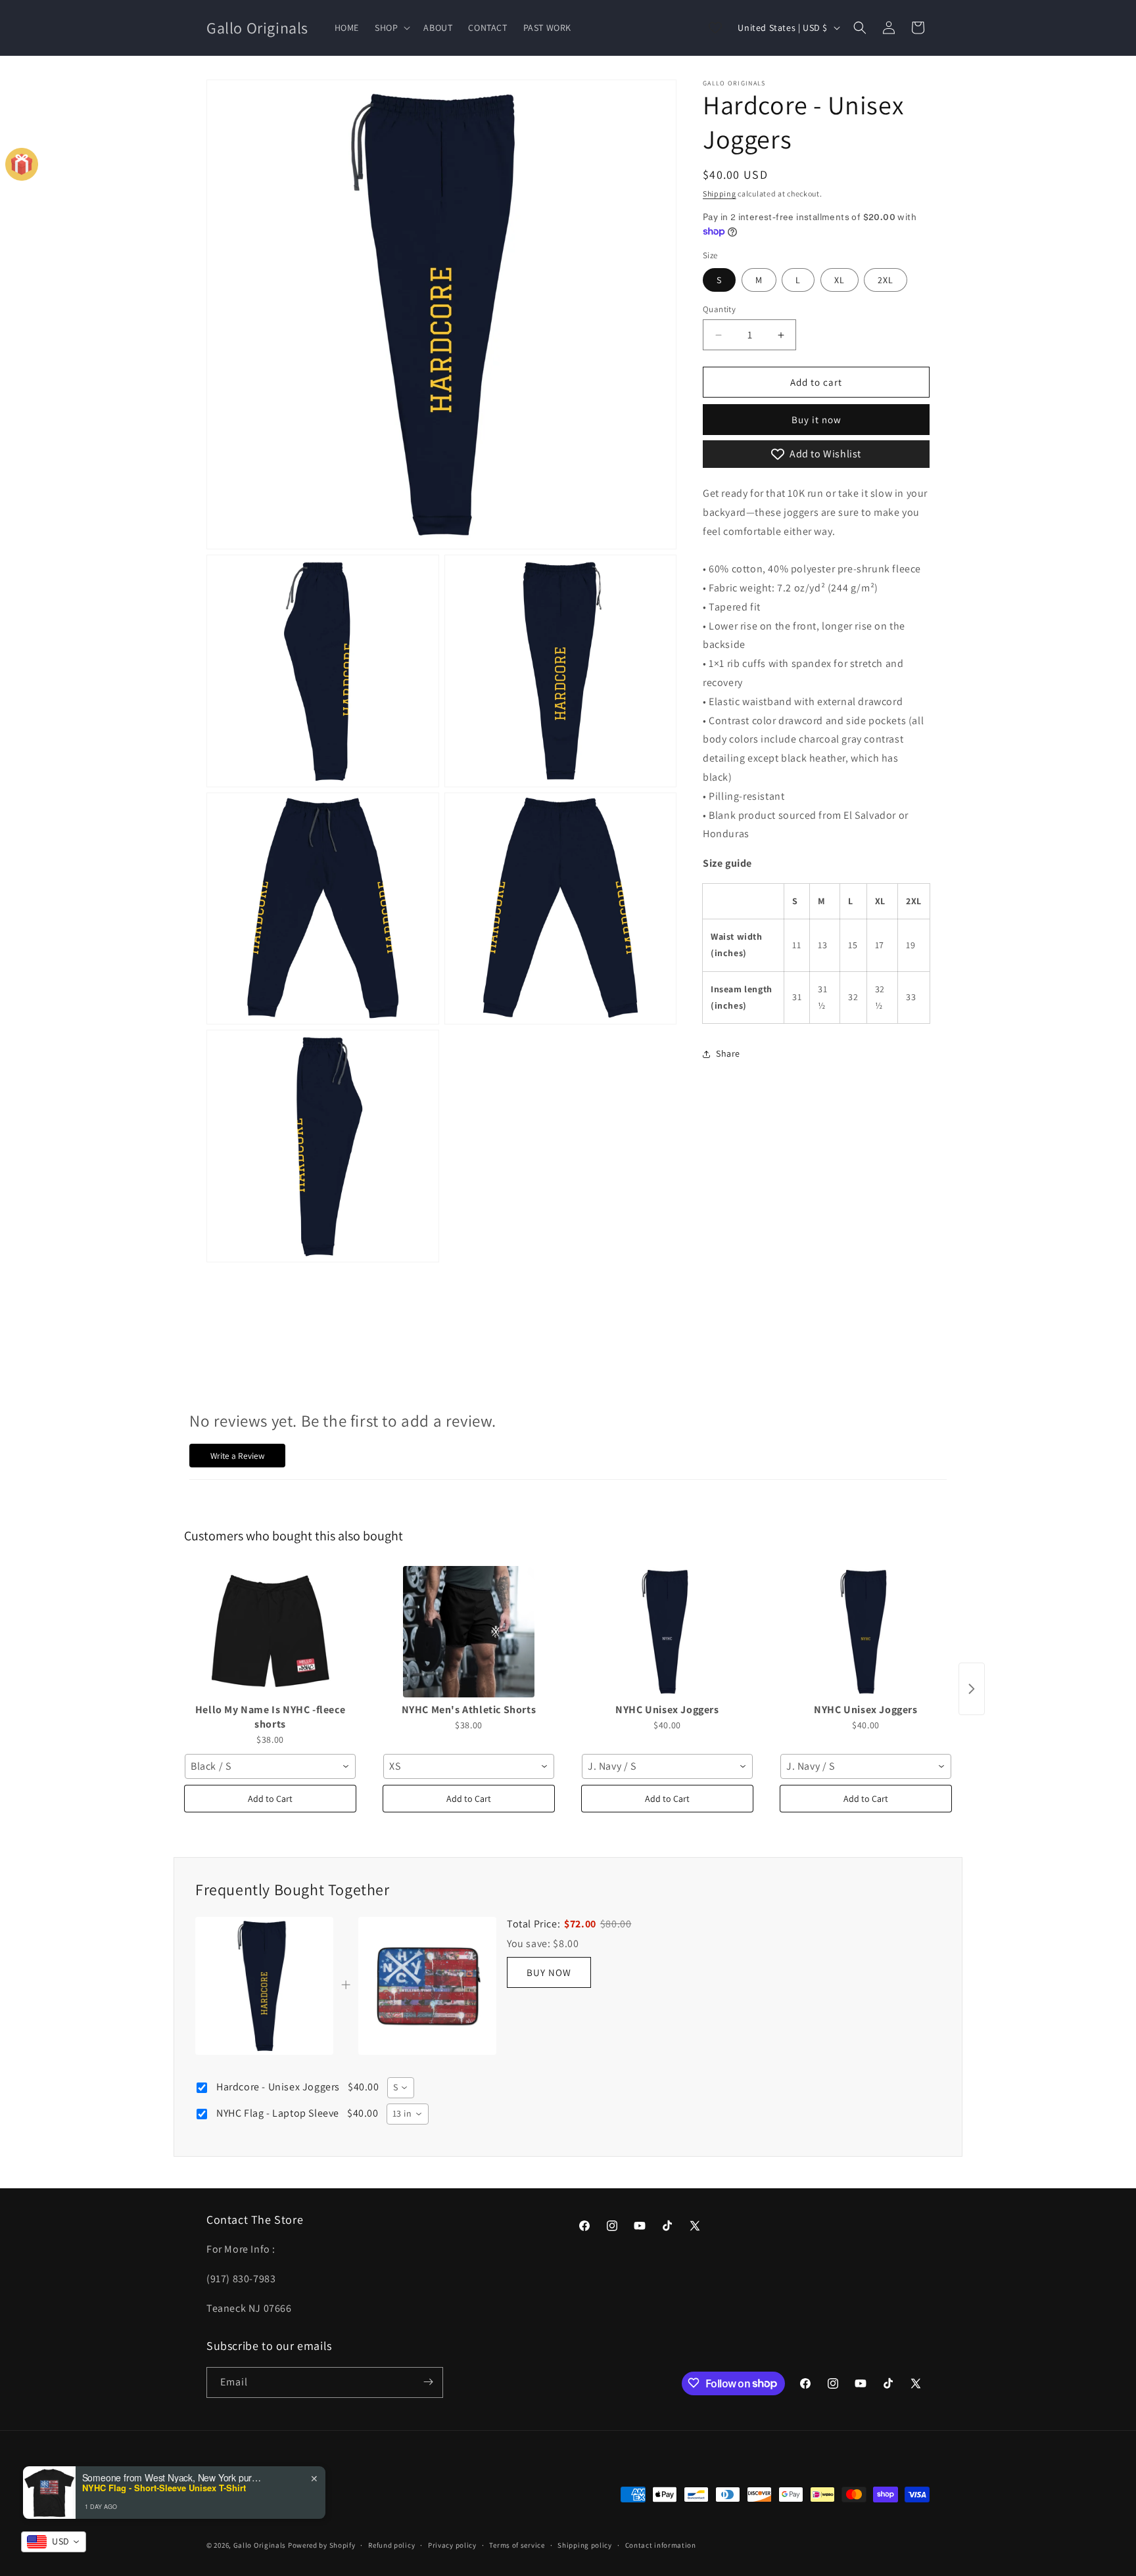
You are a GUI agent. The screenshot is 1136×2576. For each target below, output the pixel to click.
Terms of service (517, 2545)
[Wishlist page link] (715, 28)
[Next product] (972, 1689)
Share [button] (728, 1053)
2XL (886, 280)
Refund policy (391, 2545)
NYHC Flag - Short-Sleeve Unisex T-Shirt (164, 2488)
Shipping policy (585, 2545)
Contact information (661, 2545)
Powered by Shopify (322, 2546)
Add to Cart (270, 1799)
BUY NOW (549, 1972)
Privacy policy (452, 2545)
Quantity (719, 309)
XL (840, 280)
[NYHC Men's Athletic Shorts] (469, 1632)
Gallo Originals (261, 2546)
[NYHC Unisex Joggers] (667, 1632)
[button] (391, 28)
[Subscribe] (428, 2382)
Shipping (720, 194)
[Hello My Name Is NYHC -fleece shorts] (270, 1632)
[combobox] (270, 1766)
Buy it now (816, 420)
